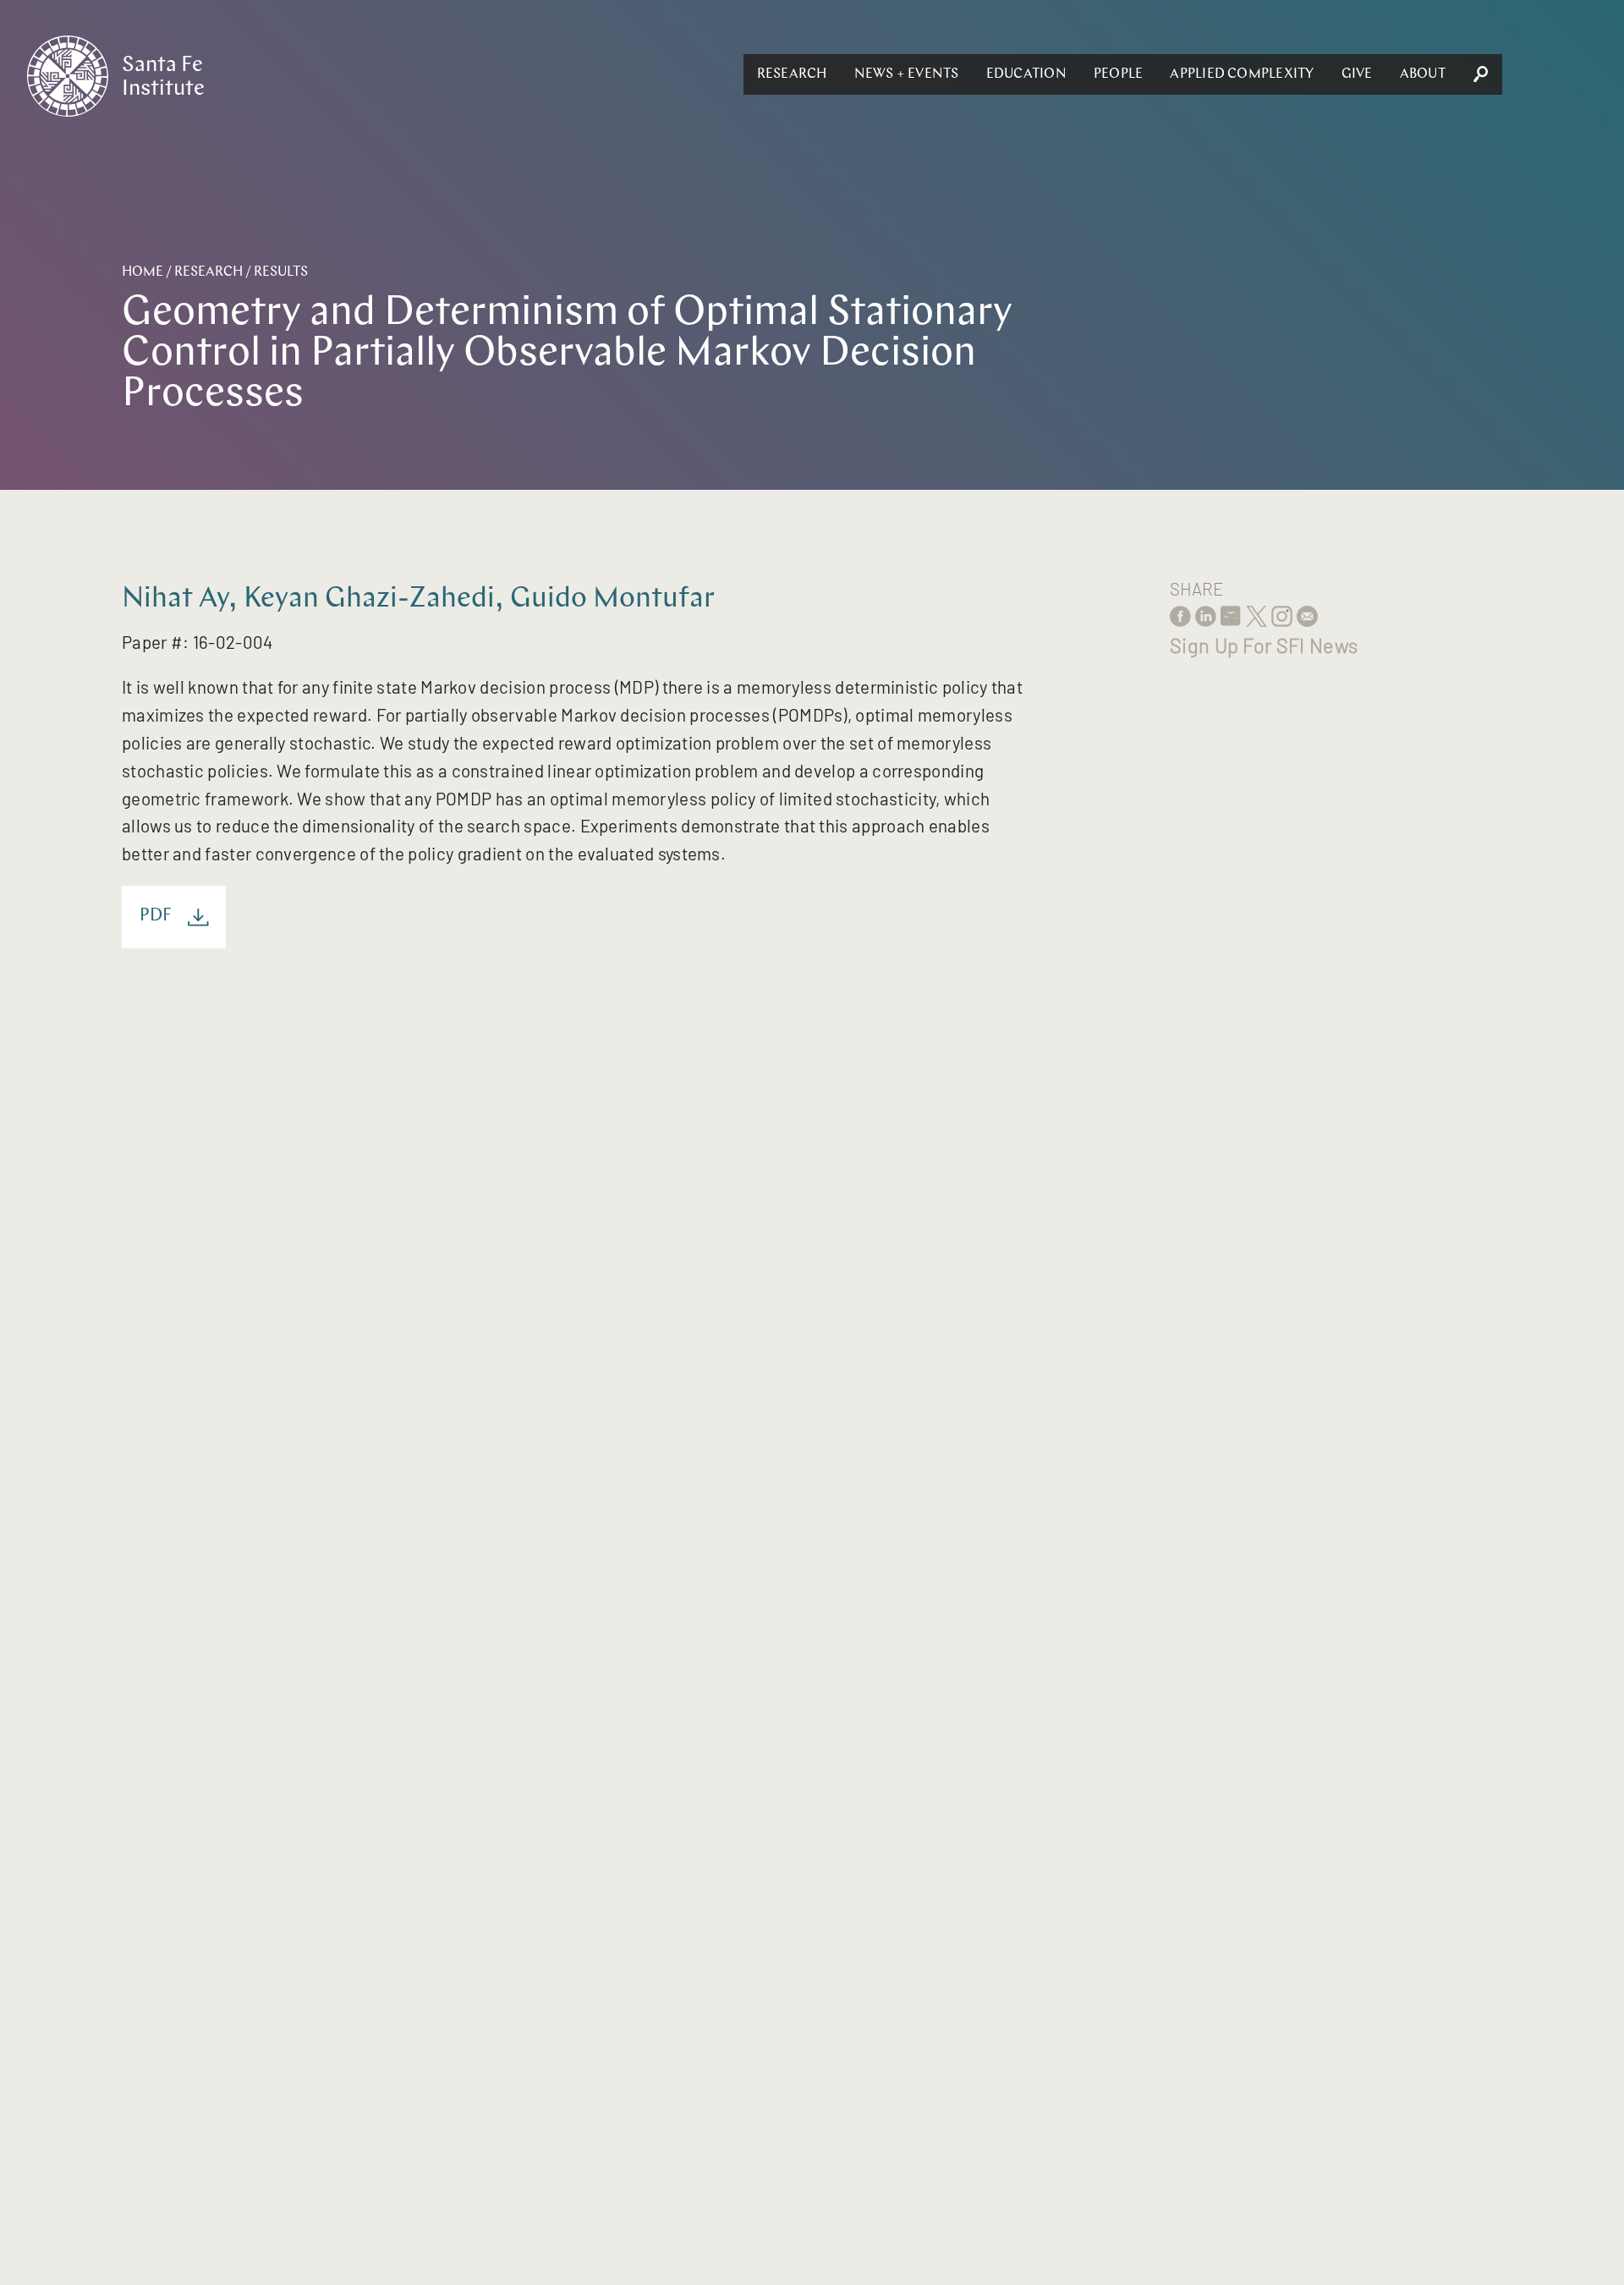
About (1423, 74)
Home (143, 272)
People (1118, 74)
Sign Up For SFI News (1264, 645)
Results (281, 272)
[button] (792, 74)
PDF (156, 916)
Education (1026, 74)
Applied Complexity (1242, 74)
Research (792, 74)
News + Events (907, 74)
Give (1357, 74)
